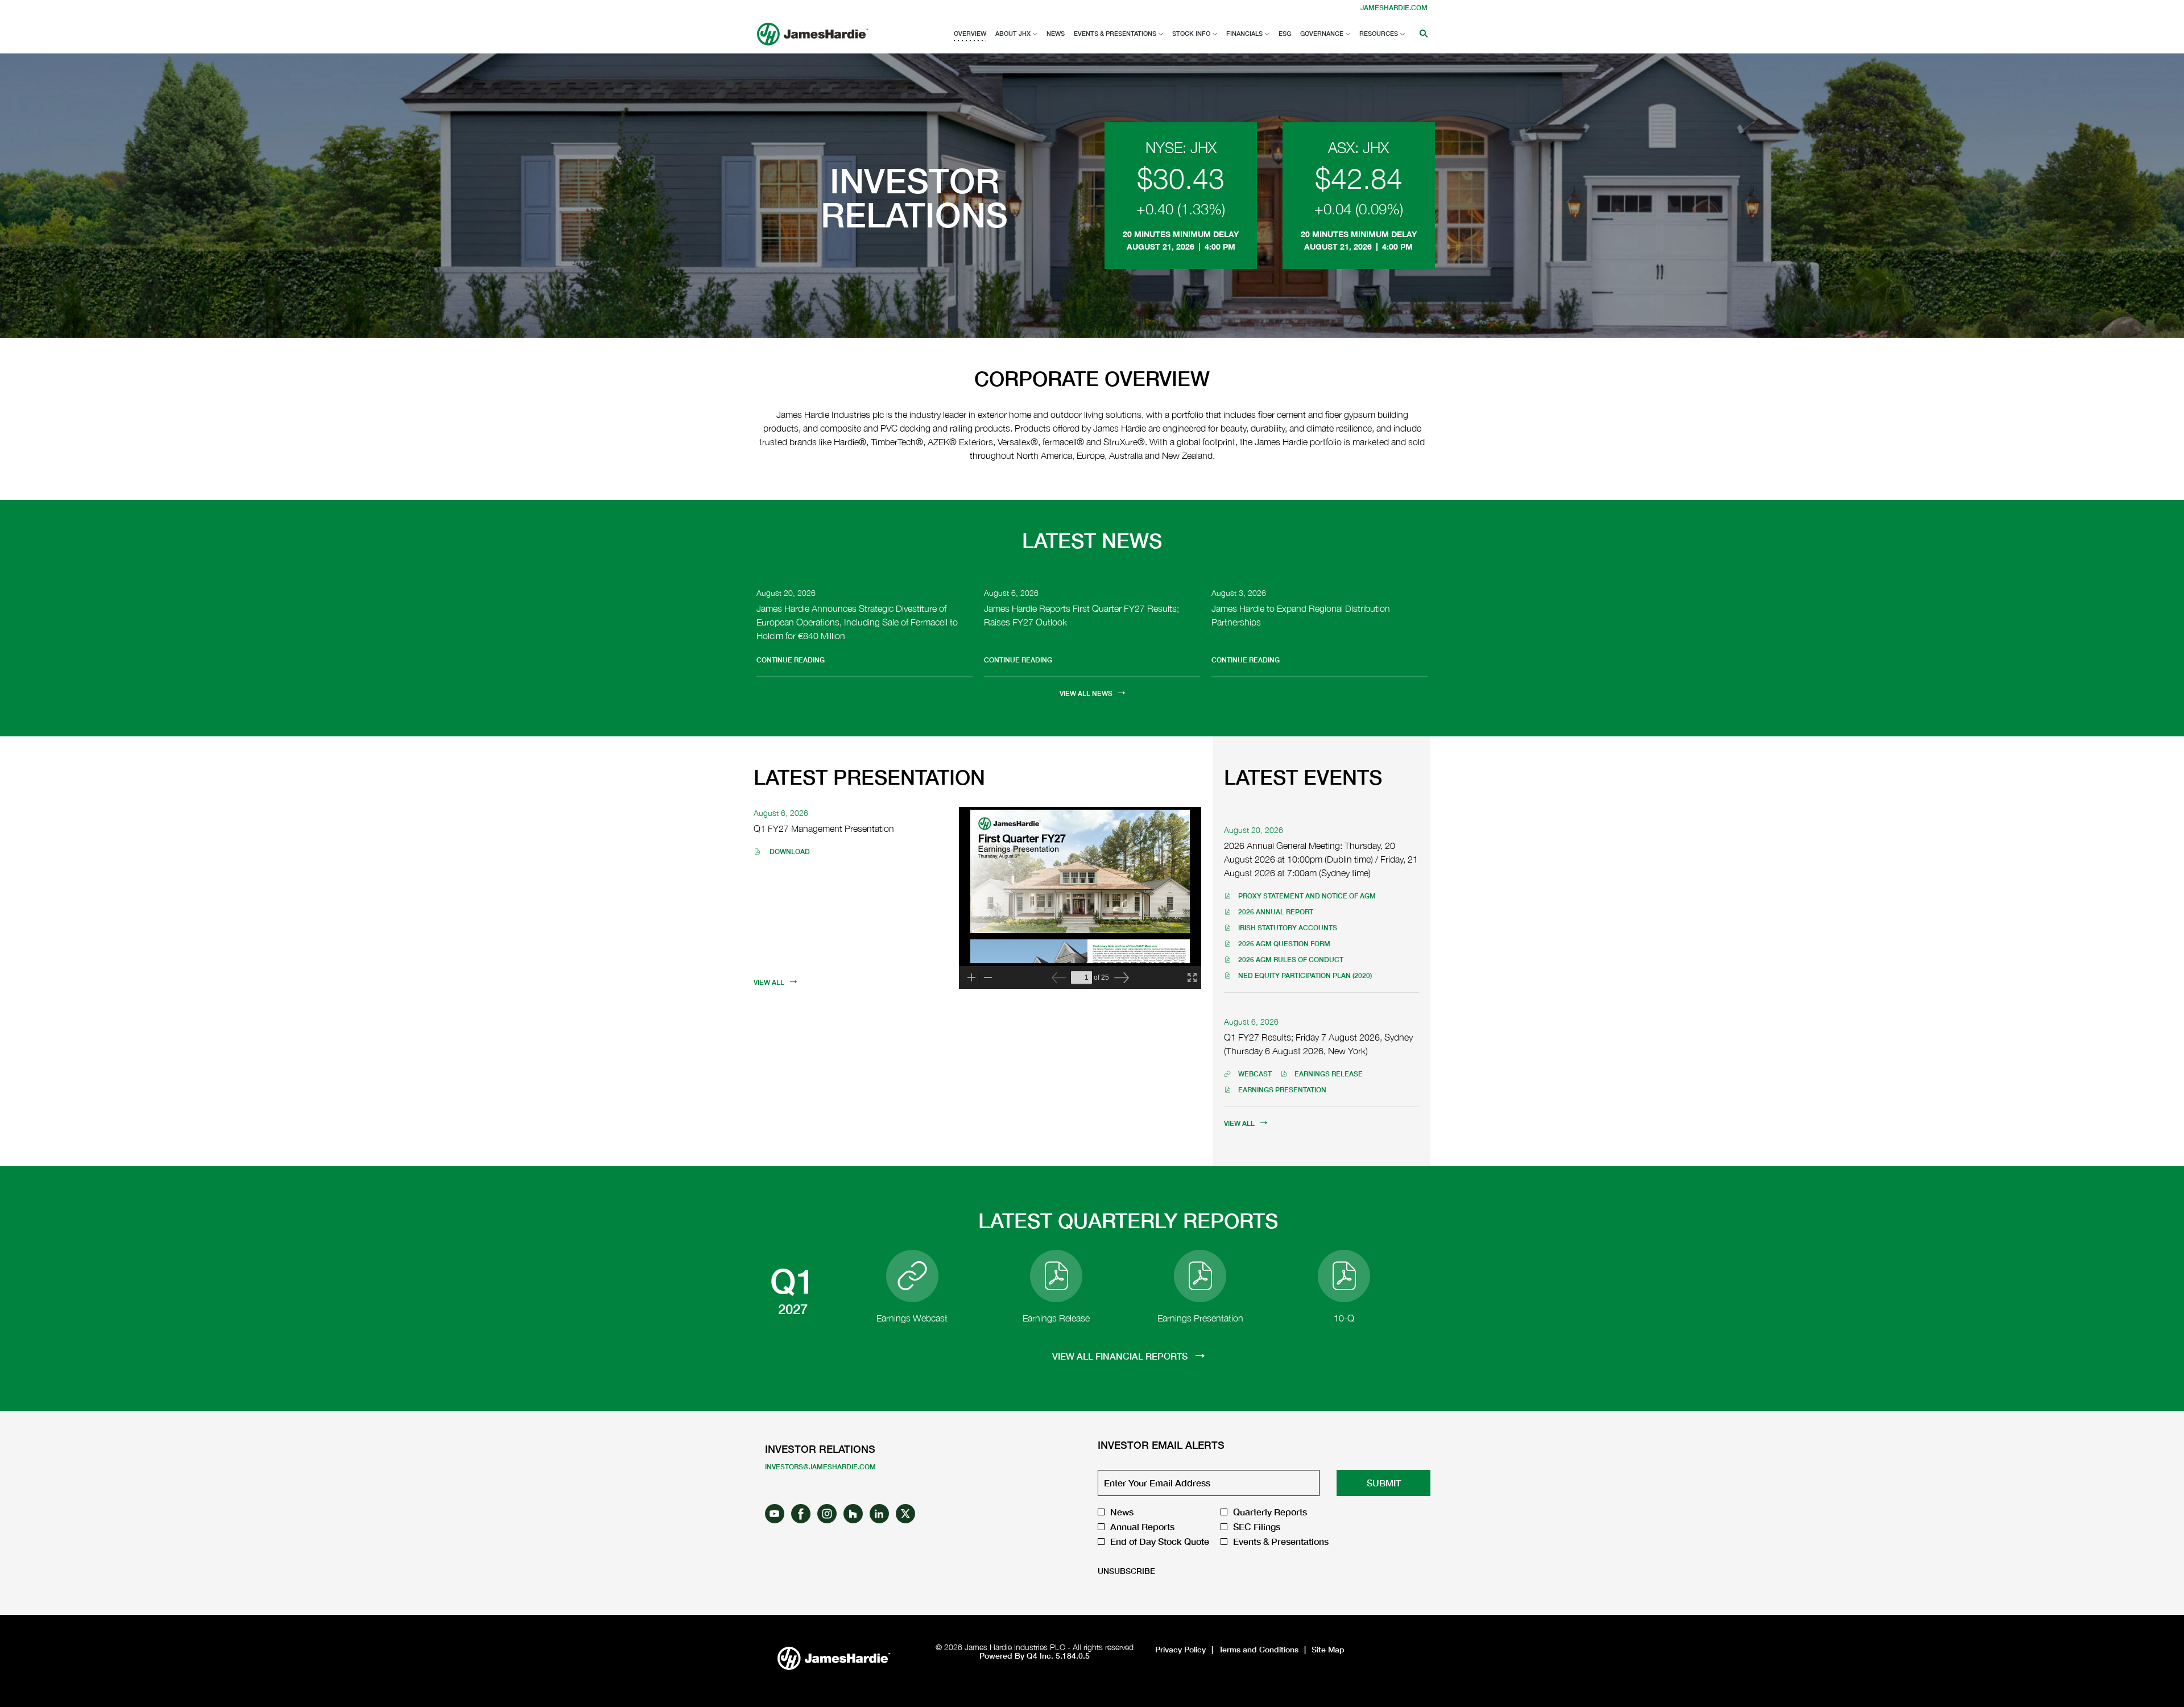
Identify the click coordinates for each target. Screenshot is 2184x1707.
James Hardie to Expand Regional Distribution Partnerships (1301, 615)
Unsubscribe (1126, 1571)
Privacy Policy (1180, 1650)
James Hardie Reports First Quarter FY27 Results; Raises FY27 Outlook (1081, 615)
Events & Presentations (1281, 1542)
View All (769, 982)
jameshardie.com (1394, 8)
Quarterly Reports (1270, 1512)
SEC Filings (1257, 1527)
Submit (1384, 1483)
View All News (1086, 693)
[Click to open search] (1421, 34)
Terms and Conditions (1259, 1650)
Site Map (1328, 1650)
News (1122, 1512)
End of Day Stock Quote (1160, 1542)
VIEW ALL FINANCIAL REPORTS (1121, 1356)
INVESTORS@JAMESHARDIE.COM (820, 1467)
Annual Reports (1142, 1527)
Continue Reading (791, 660)
